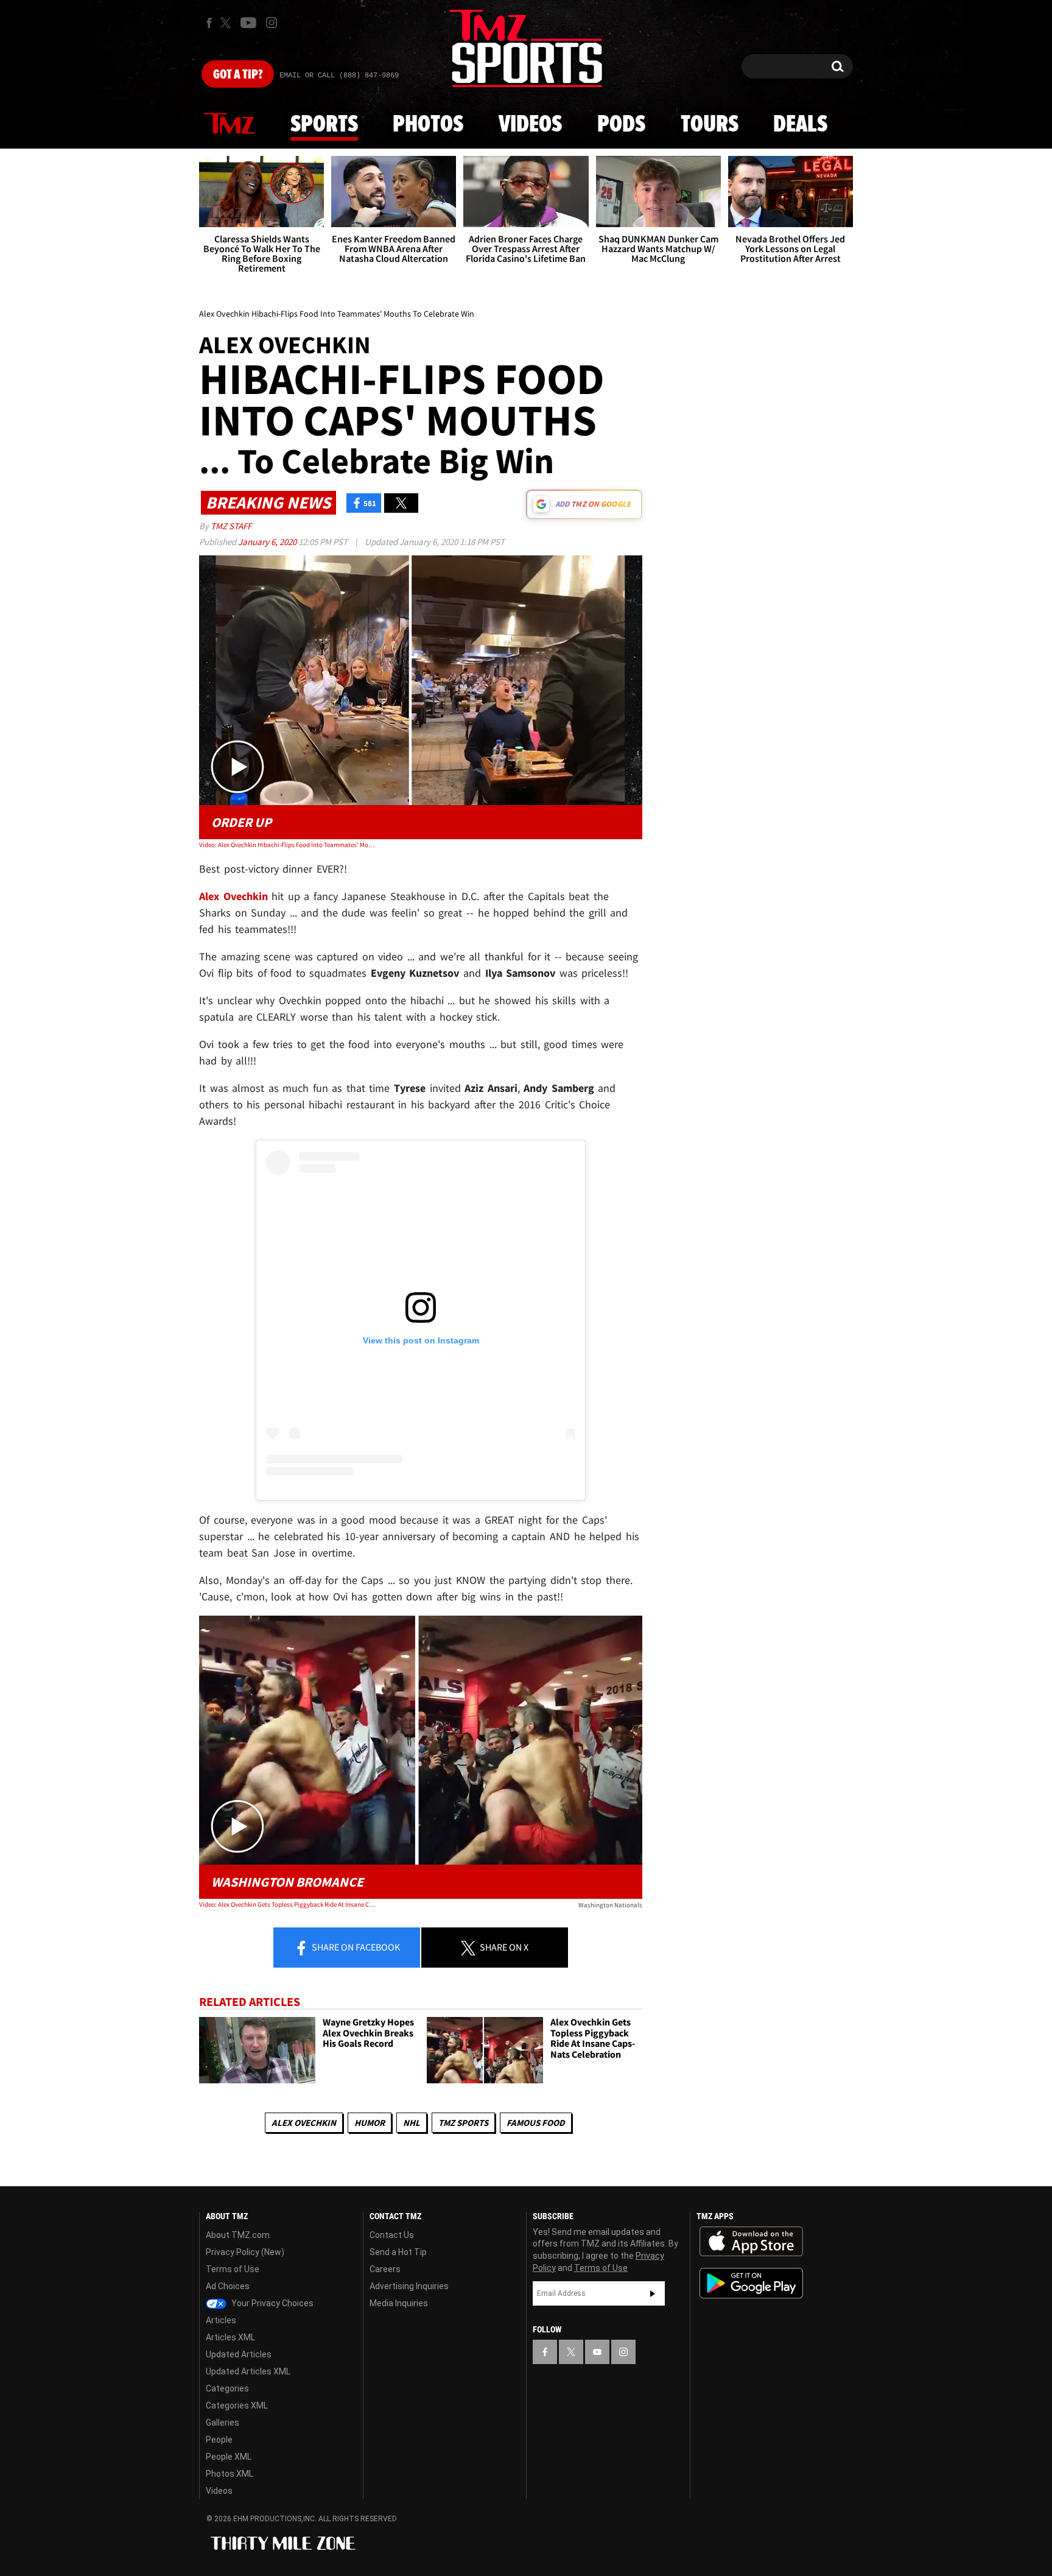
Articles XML (230, 2337)
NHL (412, 2123)
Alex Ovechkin (304, 2123)
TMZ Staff (231, 526)
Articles (221, 2320)
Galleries (223, 2423)
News (230, 124)
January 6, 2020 (268, 542)
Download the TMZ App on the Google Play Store (751, 2283)
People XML (229, 2457)
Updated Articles (239, 2354)
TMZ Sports (463, 2123)
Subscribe (653, 2293)
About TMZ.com (238, 2235)
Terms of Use (233, 2269)
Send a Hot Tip (398, 2252)
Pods (621, 125)
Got (238, 75)
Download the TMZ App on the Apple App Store (751, 2242)
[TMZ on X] (227, 23)
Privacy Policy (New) (245, 2252)
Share (355, 1947)
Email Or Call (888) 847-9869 (339, 76)
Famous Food (536, 2123)
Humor (370, 2123)
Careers (385, 2269)
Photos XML (230, 2474)
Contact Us (392, 2235)
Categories (227, 2388)
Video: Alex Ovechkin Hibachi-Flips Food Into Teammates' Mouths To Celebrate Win (288, 845)
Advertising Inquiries (409, 2286)
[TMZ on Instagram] (272, 23)
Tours (710, 125)
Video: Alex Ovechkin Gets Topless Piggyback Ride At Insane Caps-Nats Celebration (288, 1904)
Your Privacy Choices (272, 2303)
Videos (530, 125)
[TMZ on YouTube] (597, 2352)
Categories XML (237, 2405)
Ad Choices (228, 2286)
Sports (324, 125)
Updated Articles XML (248, 2371)
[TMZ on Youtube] (248, 23)
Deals (800, 125)
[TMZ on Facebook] (209, 23)
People (219, 2440)
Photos (428, 125)
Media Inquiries (399, 2303)
